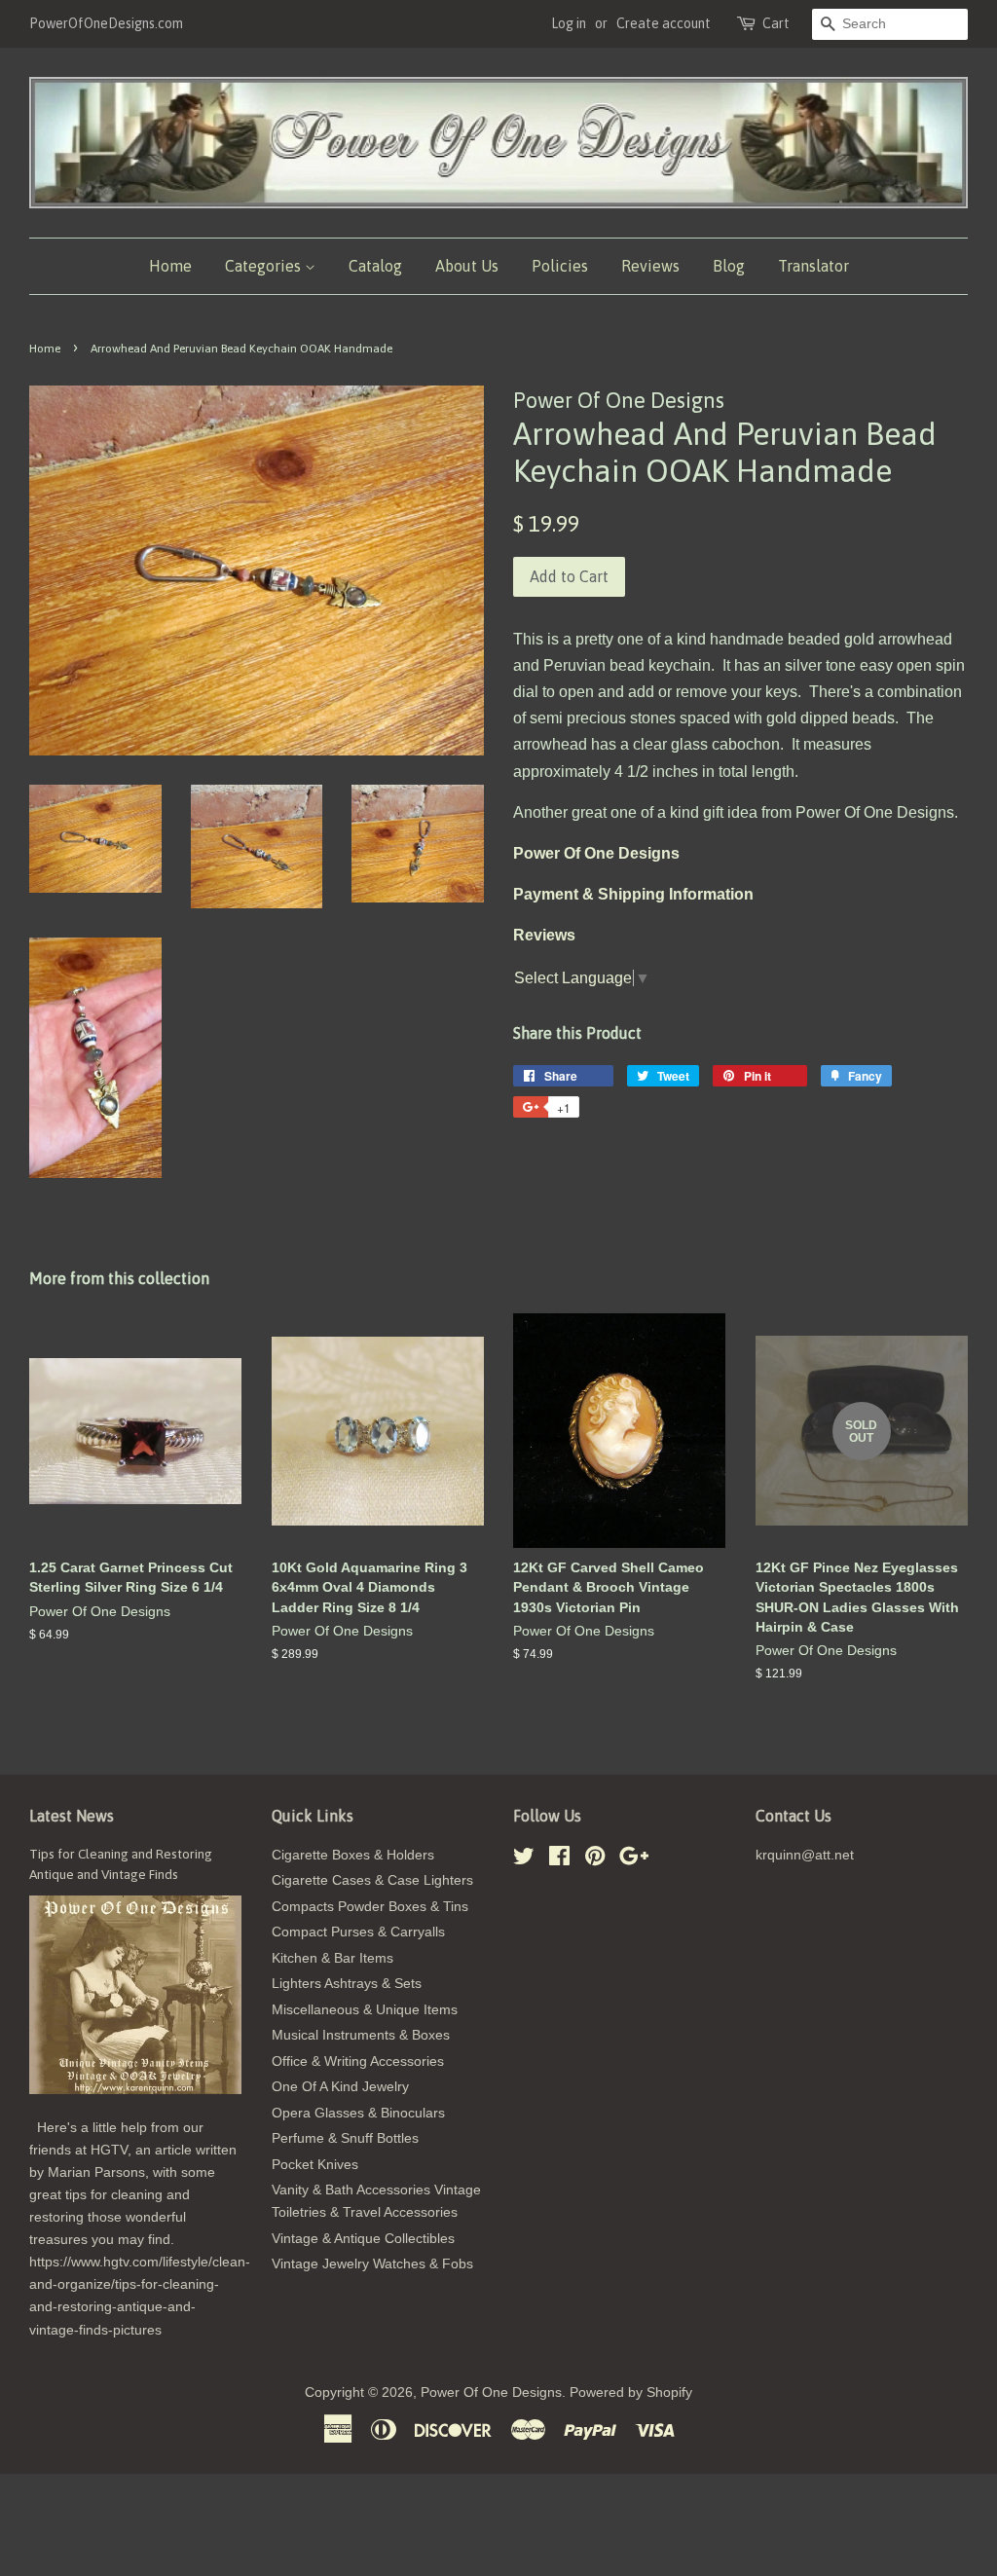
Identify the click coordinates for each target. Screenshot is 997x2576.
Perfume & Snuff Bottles (345, 2138)
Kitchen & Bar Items (332, 1958)
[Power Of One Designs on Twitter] (524, 1860)
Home (170, 266)
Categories (265, 266)
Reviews (650, 266)
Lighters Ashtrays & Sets (347, 1984)
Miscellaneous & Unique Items (365, 2010)
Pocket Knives (315, 2165)
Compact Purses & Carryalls (358, 1932)
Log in (569, 23)
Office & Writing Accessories (358, 2061)
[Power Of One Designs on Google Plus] (634, 1860)
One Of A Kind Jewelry (340, 2087)
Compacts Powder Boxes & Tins (370, 1907)
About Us (467, 266)
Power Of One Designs (491, 2392)
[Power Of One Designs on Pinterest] (595, 1860)
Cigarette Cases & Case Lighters (372, 1880)
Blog (729, 266)
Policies (560, 266)
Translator (813, 266)
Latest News (72, 1816)
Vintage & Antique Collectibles (363, 2239)
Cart (776, 23)
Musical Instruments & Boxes (361, 2035)
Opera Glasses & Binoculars (358, 2113)
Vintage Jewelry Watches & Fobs (372, 2264)
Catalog (375, 266)
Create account (664, 23)
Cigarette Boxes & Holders (353, 1855)
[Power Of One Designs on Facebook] (559, 1860)
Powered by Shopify (631, 2392)
